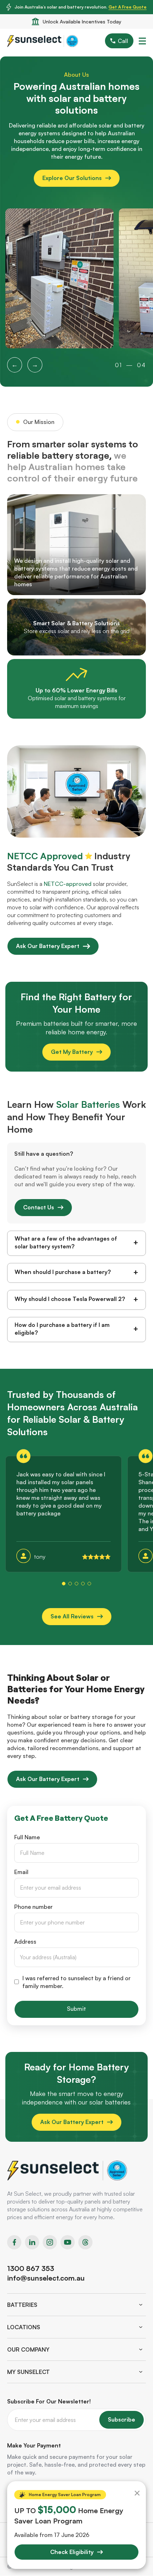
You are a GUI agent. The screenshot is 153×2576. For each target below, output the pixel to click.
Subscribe (122, 2419)
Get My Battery (72, 1052)
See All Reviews (72, 1616)
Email (21, 1872)
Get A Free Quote (128, 7)
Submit (76, 2009)
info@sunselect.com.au (46, 2278)
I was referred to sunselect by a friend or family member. (76, 1982)
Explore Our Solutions (72, 178)
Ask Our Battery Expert (48, 946)
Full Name (27, 1837)
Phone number (33, 1907)
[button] (64, 1584)
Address (25, 1941)
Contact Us (39, 1207)
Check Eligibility (72, 2552)
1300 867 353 (31, 2268)
